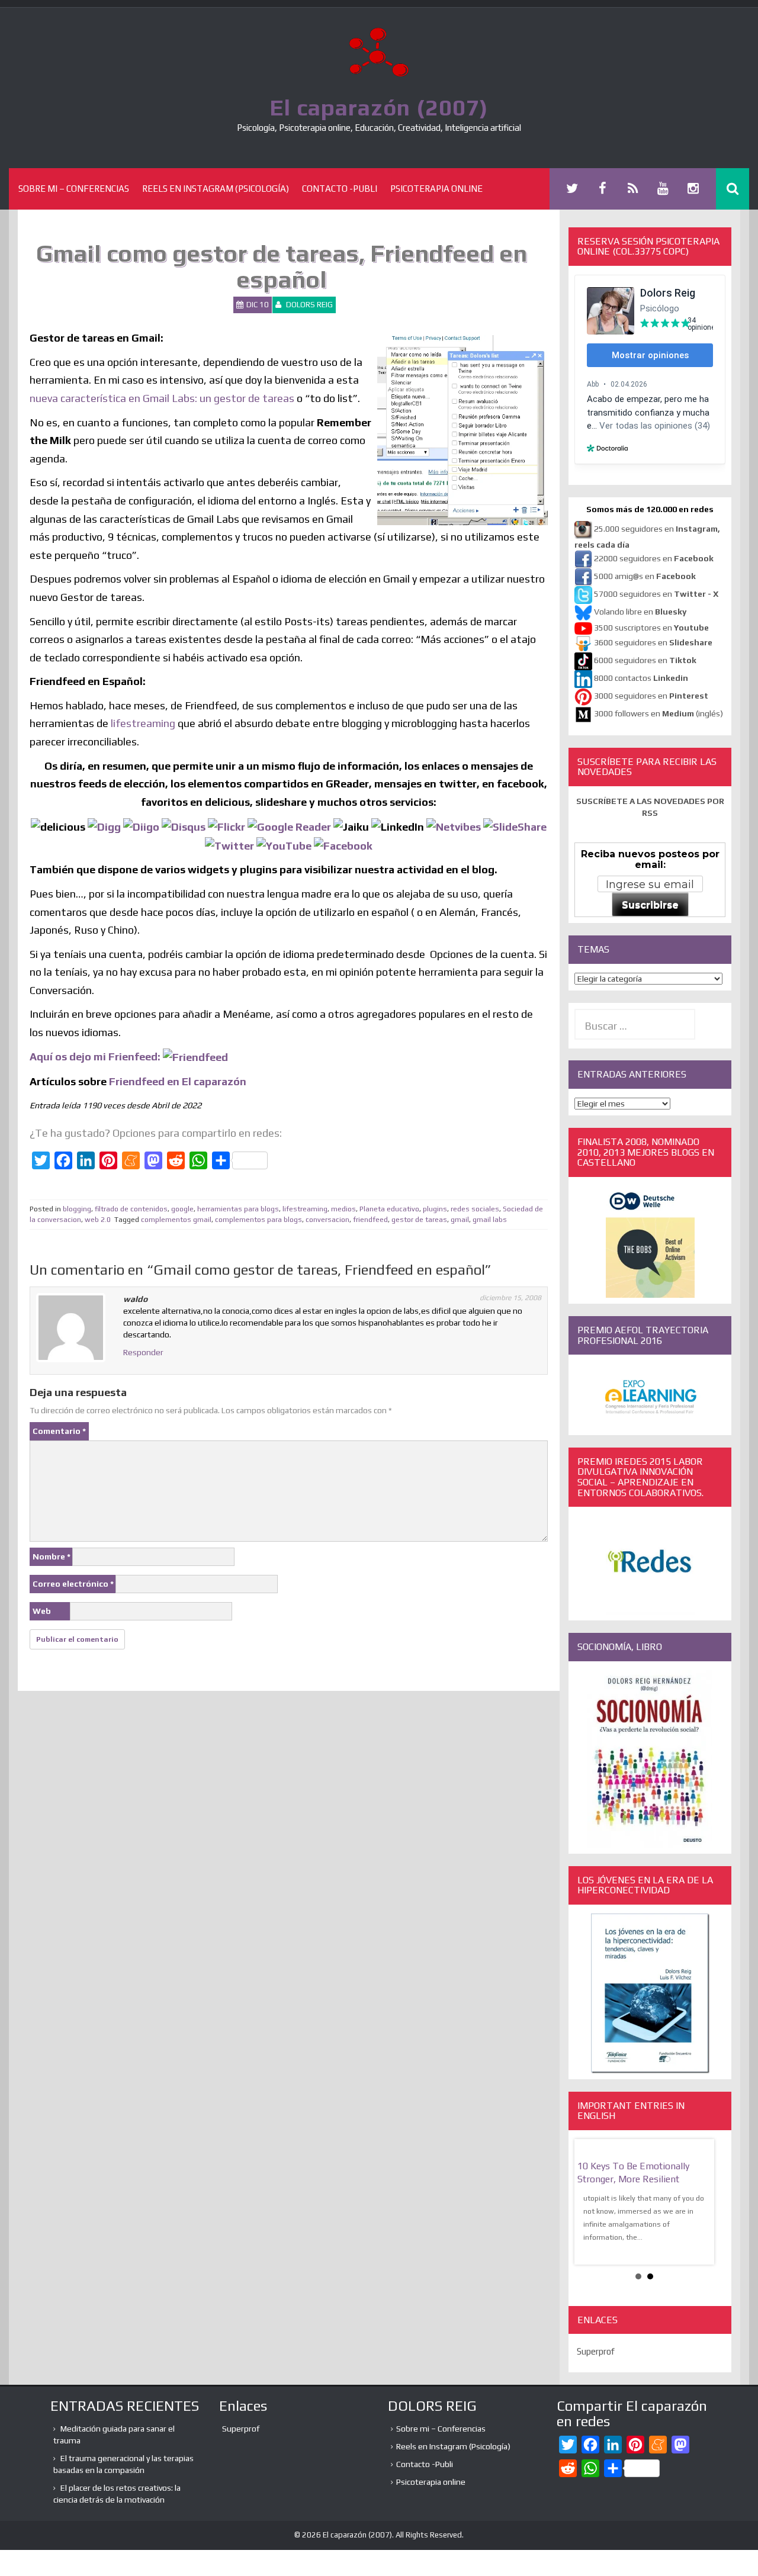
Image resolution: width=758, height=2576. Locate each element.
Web (42, 1611)
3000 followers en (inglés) (659, 713)
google (182, 1209)
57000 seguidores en (655, 594)
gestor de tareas (419, 1220)
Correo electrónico (73, 1584)
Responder (143, 1352)
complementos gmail (176, 1220)
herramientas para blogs (238, 1209)
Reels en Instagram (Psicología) (216, 189)
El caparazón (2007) (379, 107)
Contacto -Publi (340, 189)
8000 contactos (641, 678)
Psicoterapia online (436, 189)
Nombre (52, 1556)
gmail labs (490, 1220)
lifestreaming (143, 723)
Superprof (596, 2351)
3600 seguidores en (653, 642)
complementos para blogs (258, 1220)
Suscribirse (650, 905)
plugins (435, 1209)
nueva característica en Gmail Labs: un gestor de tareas (162, 398)
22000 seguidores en (654, 558)
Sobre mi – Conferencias (74, 189)
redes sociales (475, 1209)
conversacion (327, 1220)
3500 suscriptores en (651, 628)
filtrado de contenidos (131, 1209)
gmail (460, 1220)
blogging (77, 1209)
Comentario (59, 1431)
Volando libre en (640, 612)
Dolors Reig (309, 305)
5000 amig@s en (645, 576)
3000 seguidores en (650, 696)
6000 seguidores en (645, 660)
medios (343, 1209)
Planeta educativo (389, 1209)
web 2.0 (98, 1220)
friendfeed (370, 1220)
